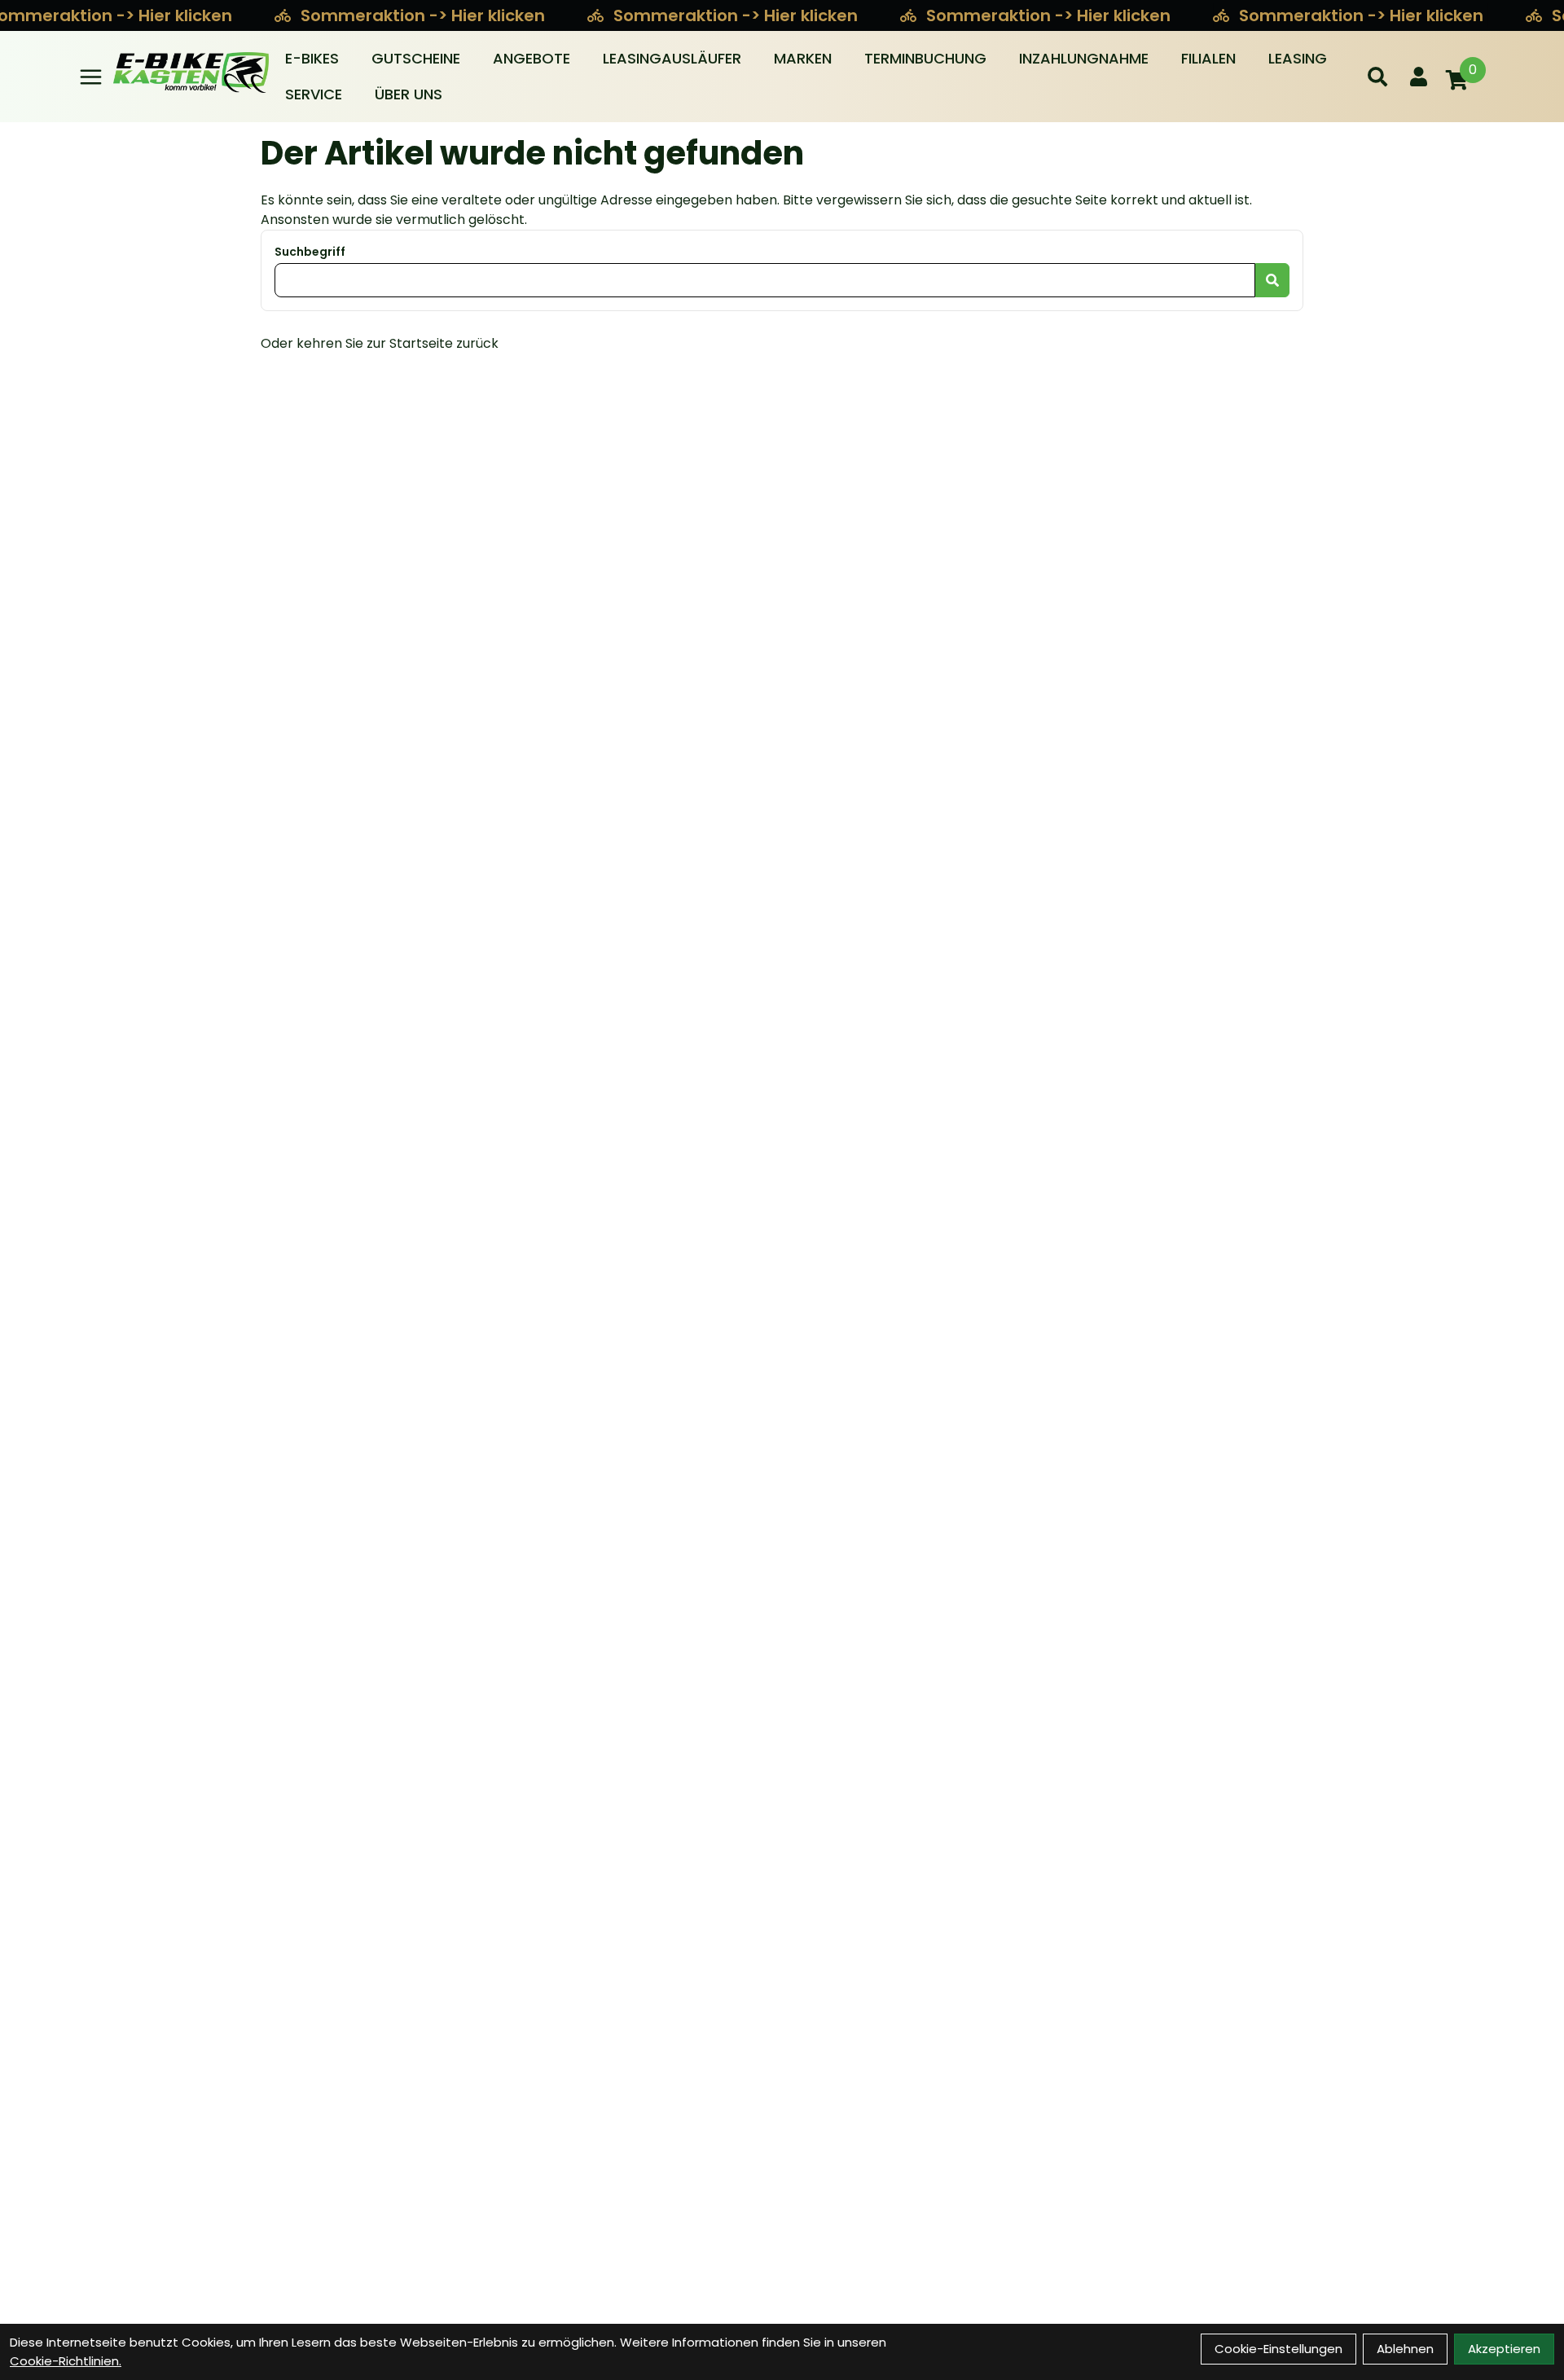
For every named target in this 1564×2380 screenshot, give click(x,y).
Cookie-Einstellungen (1278, 2349)
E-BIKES (312, 58)
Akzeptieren (1504, 2349)
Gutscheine (416, 58)
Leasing (1298, 58)
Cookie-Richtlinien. (66, 2361)
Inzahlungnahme (1084, 58)
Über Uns (409, 94)
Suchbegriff (310, 252)
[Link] (91, 77)
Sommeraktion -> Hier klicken (425, 15)
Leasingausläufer (672, 58)
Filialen (1208, 58)
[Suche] (1377, 77)
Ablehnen (1405, 2349)
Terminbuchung (925, 58)
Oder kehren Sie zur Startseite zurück (380, 343)
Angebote (532, 58)
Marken (803, 58)
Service (314, 94)
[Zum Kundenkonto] (1419, 77)
